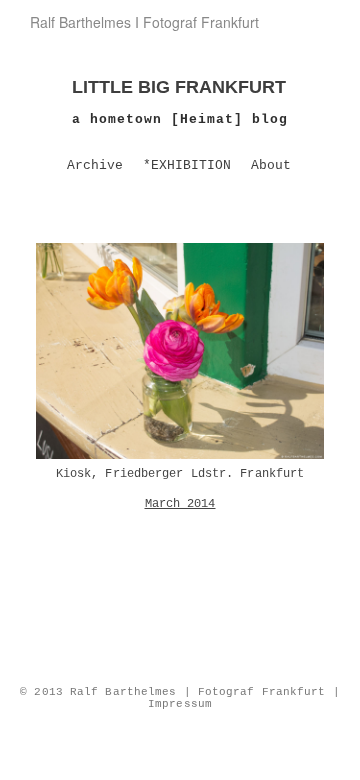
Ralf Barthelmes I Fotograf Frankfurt (144, 22)
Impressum (180, 704)
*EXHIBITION (187, 165)
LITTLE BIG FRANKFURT (179, 87)
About (271, 165)
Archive (95, 165)
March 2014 (180, 504)
